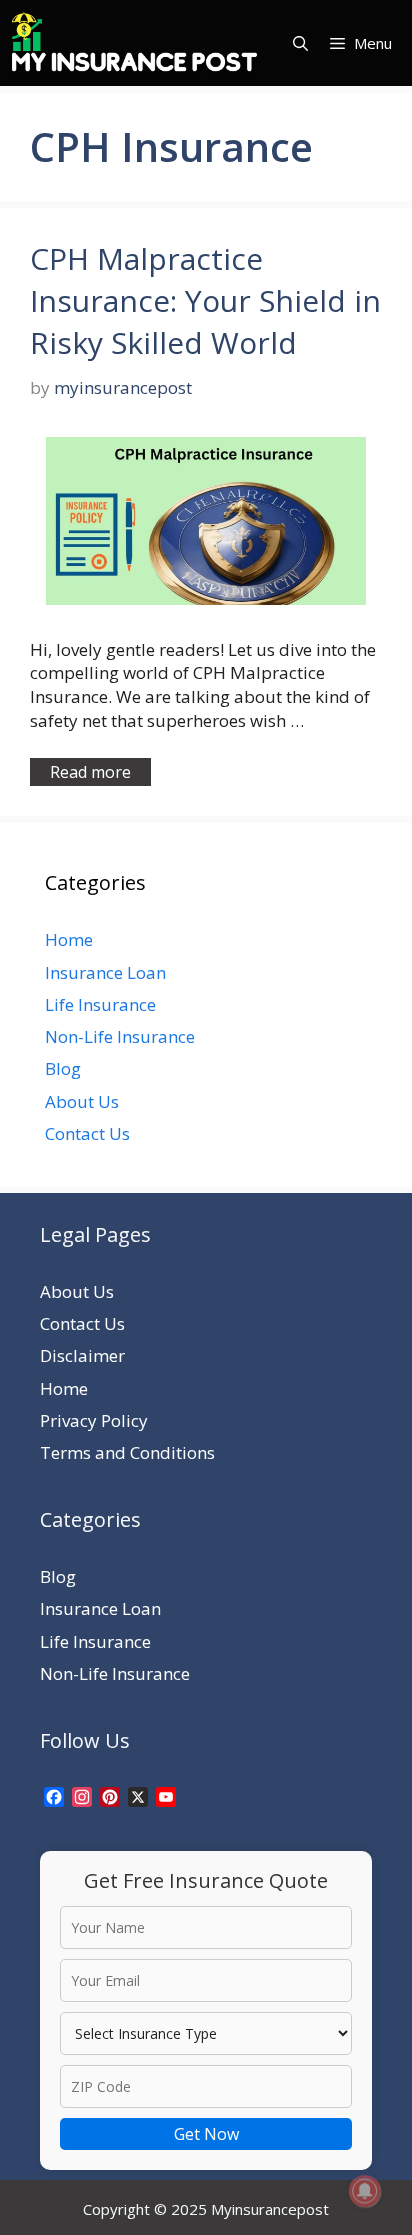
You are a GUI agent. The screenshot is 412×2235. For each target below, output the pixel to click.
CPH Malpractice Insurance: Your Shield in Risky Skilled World (205, 300)
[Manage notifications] (365, 2191)
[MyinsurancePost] (134, 43)
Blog (63, 1068)
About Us (82, 1101)
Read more (90, 772)
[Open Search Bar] (300, 43)
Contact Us (87, 1133)
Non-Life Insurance (120, 1036)
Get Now (206, 2134)
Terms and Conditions (127, 1452)
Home (69, 939)
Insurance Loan (105, 972)
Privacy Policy (94, 1420)
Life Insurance (100, 1004)
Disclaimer (82, 1355)
